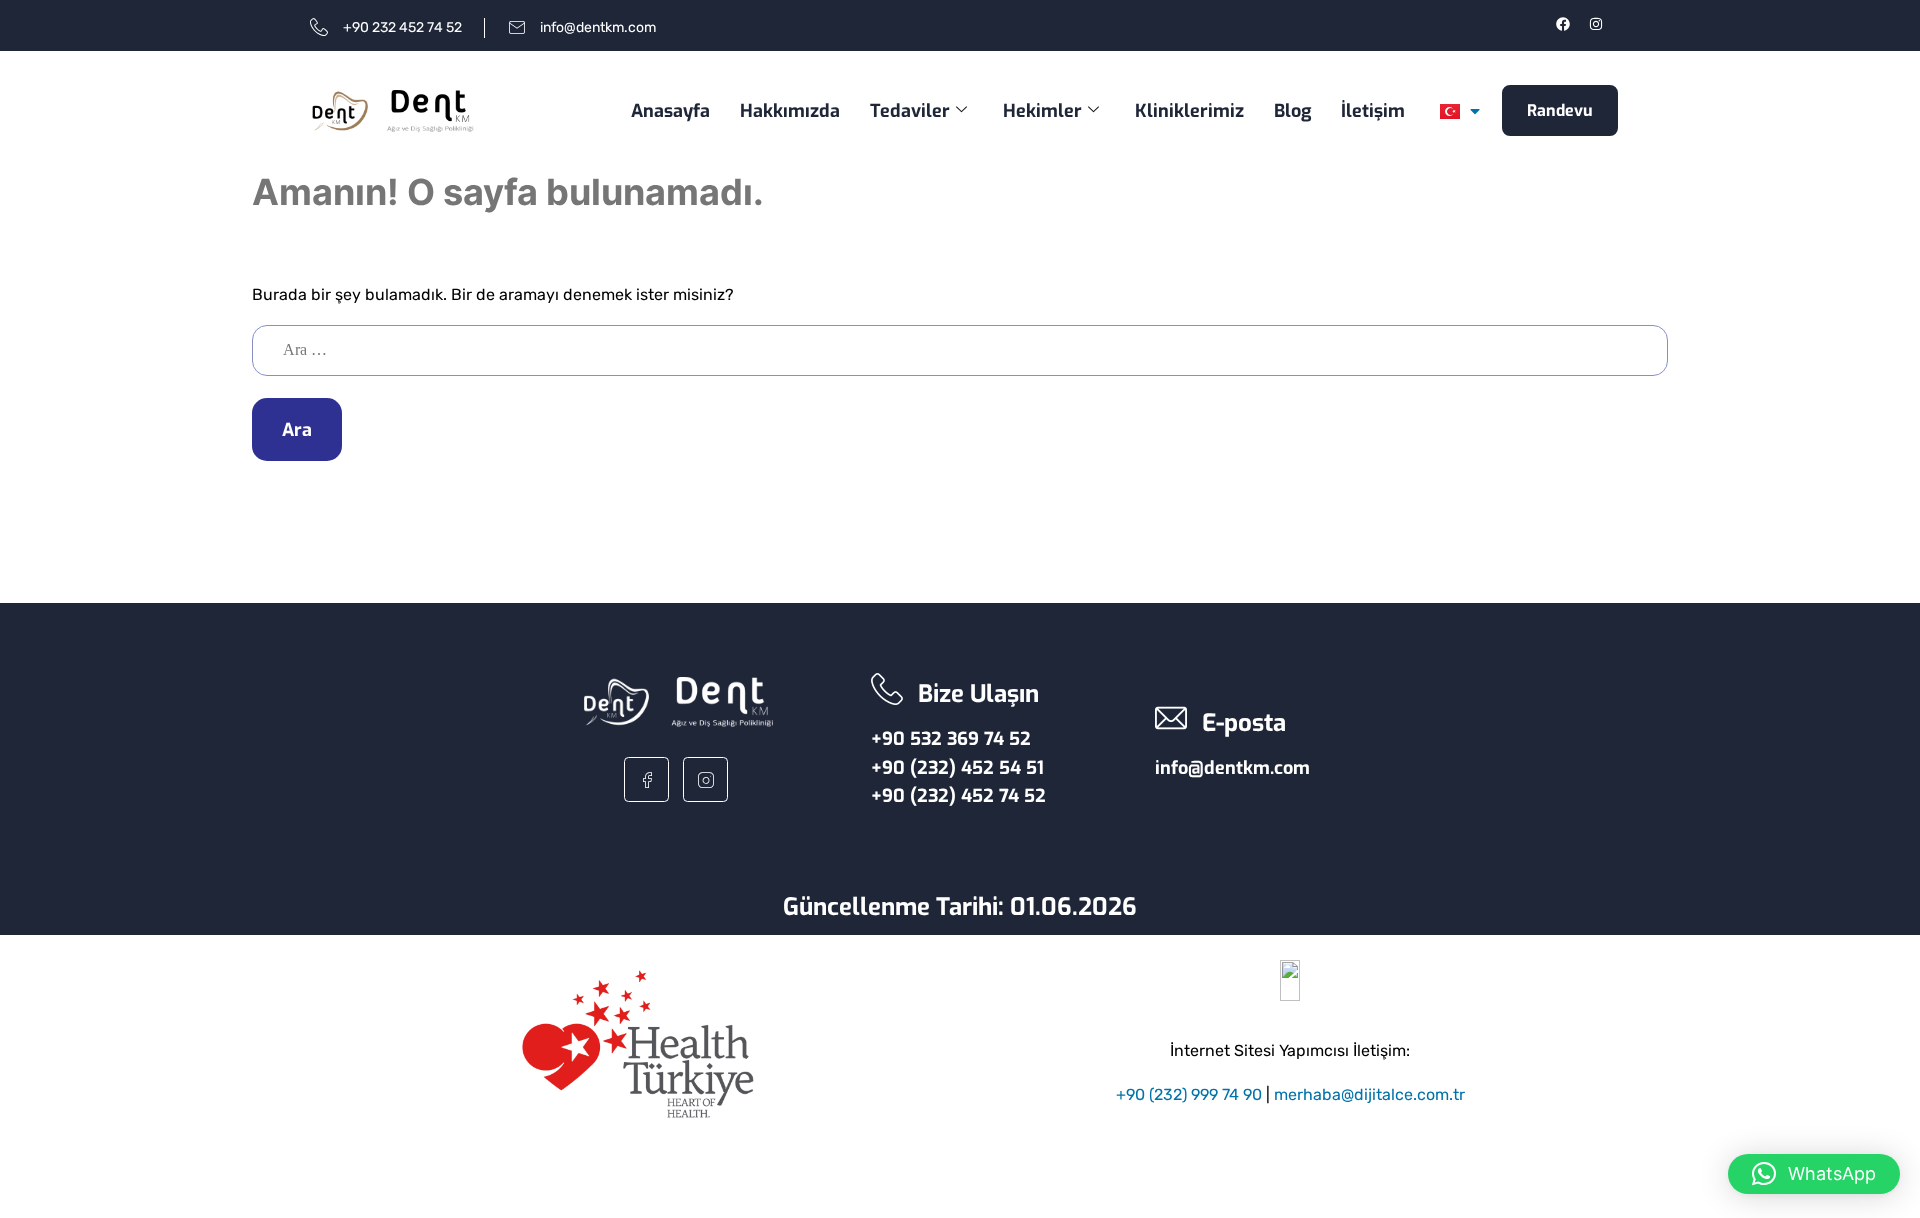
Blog (1292, 111)
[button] (1814, 1174)
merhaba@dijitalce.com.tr (1369, 1094)
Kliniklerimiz (1189, 111)
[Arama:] (960, 349)
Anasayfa (670, 111)
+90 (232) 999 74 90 (1189, 1094)
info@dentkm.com (1232, 768)
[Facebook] (1563, 24)
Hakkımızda (790, 111)
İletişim (1373, 111)
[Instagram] (1596, 24)
